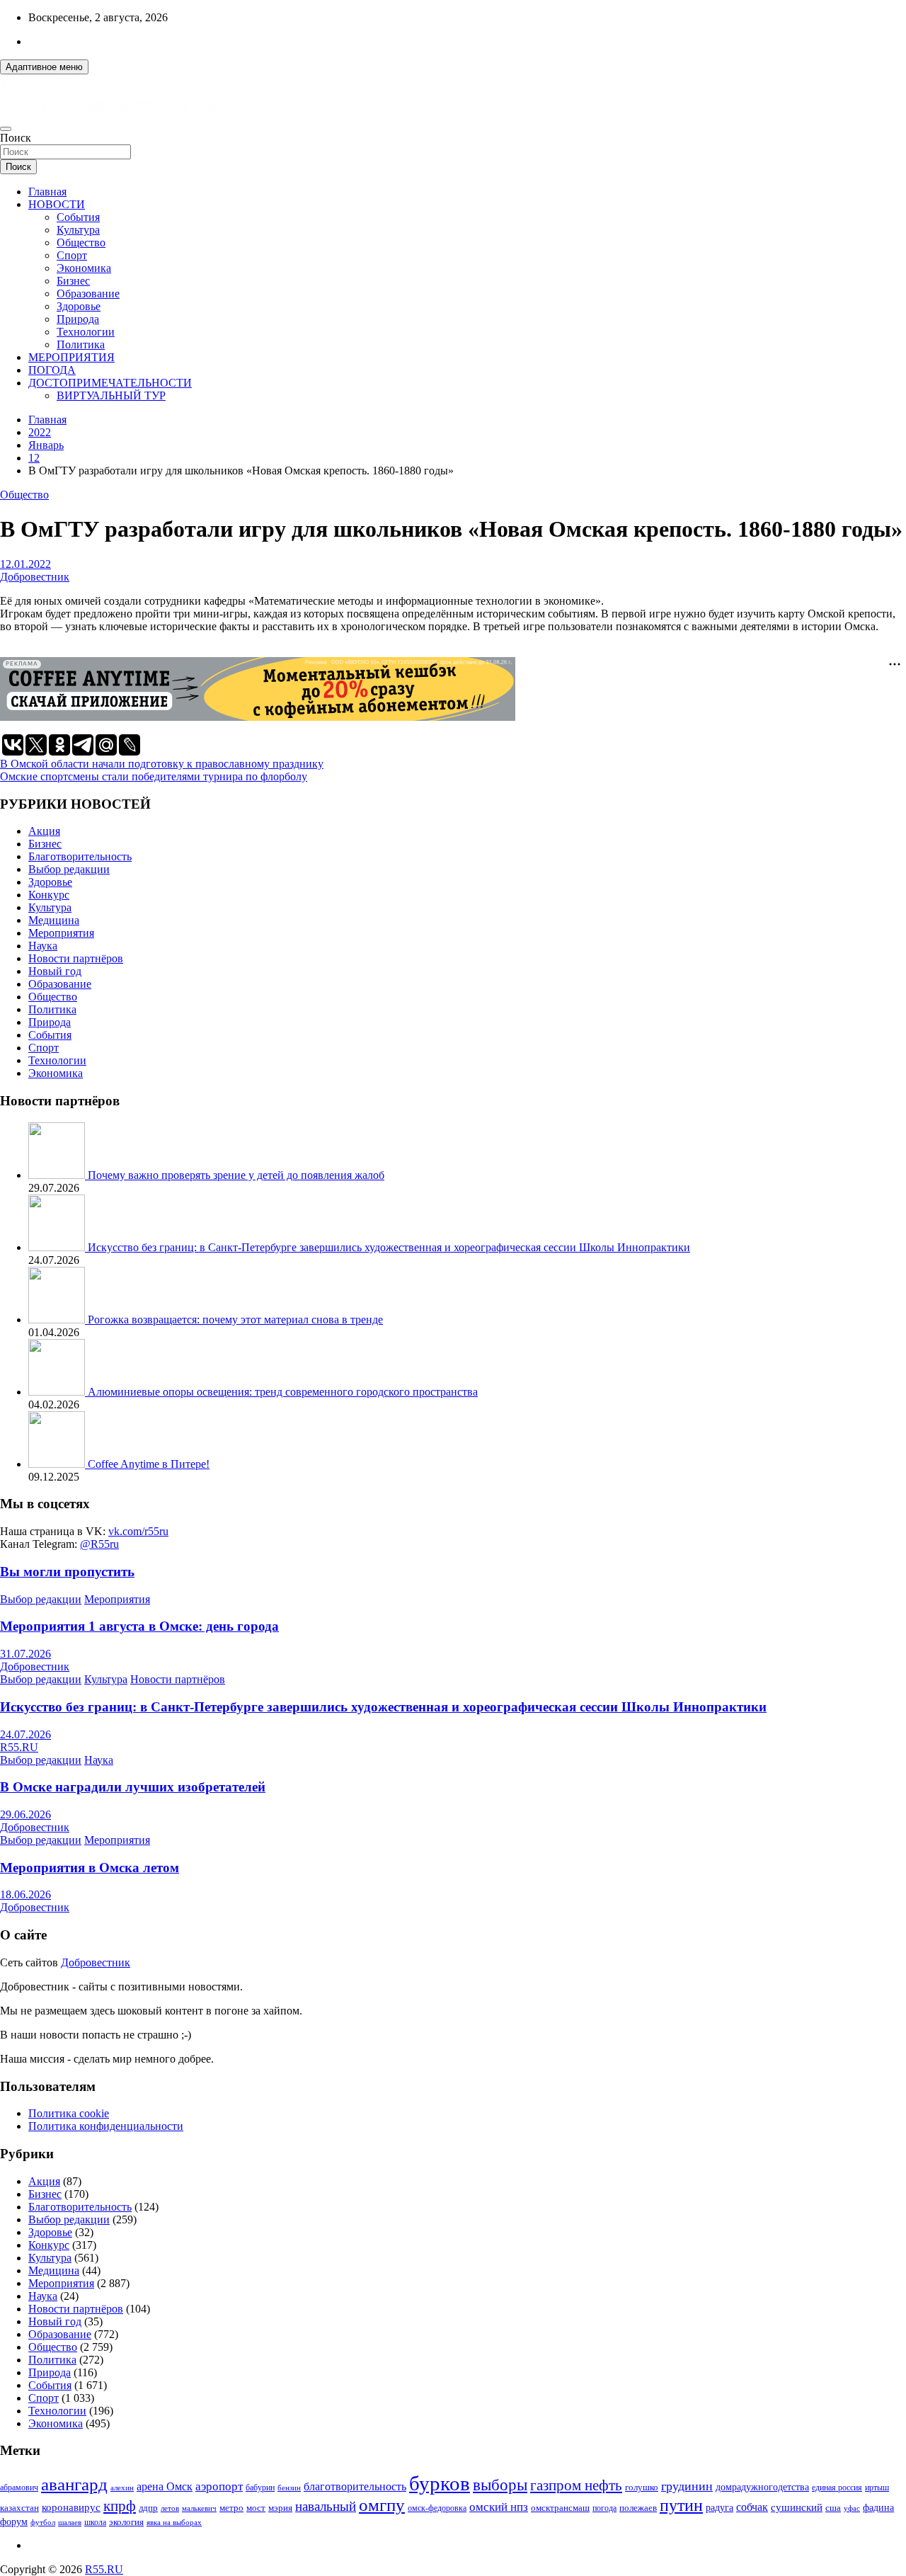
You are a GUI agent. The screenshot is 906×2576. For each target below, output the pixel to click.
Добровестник (35, 577)
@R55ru (99, 1544)
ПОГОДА (52, 370)
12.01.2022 (25, 564)
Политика (81, 344)
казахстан (19, 2508)
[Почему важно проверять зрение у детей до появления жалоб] (58, 1175)
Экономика (84, 268)
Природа (78, 319)
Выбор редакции (69, 869)
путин (681, 2505)
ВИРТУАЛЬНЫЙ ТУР (111, 395)
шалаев (70, 2522)
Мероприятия (61, 933)
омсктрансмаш (560, 2508)
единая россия (837, 2488)
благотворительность (355, 2486)
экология (126, 2522)
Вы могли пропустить (67, 1572)
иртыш (877, 2487)
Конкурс (49, 895)
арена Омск (165, 2487)
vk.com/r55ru (138, 1531)
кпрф (120, 2506)
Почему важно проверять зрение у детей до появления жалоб (236, 1175)
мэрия (280, 2508)
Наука (43, 946)
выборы (500, 2485)
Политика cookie (69, 2113)
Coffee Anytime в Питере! (149, 1464)
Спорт (72, 255)
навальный (326, 2506)
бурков (440, 2483)
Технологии (86, 332)
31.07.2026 (25, 1654)
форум (14, 2522)
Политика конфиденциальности (106, 2126)
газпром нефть (576, 2485)
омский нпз (499, 2507)
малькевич (199, 2508)
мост (256, 2508)
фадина (878, 2508)
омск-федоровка (437, 2508)
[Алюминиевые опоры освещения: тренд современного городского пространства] (58, 1392)
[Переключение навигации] (6, 129)
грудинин (687, 2486)
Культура (78, 230)
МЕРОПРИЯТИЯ (71, 357)
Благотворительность (80, 856)
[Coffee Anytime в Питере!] (58, 1464)
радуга (719, 2508)
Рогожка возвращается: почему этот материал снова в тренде (235, 1320)
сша (833, 2508)
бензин (289, 2487)
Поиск (16, 138)
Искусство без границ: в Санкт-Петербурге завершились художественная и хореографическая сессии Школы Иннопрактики (389, 1247)
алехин (122, 2487)
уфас (852, 2508)
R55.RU (19, 1747)
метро (231, 2508)
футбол (43, 2522)
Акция (44, 831)
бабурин (260, 2488)
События (78, 217)
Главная (47, 192)
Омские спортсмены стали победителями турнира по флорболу (154, 776)
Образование (88, 293)
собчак (752, 2507)
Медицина (54, 920)
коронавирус (71, 2507)
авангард (74, 2484)
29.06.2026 (25, 1814)
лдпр (148, 2508)
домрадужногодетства (762, 2487)
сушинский (797, 2507)
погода (604, 2508)
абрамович (19, 2488)
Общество (81, 243)
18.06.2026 (25, 1894)
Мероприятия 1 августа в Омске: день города (139, 1626)
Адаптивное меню (44, 67)
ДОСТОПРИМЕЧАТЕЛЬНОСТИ (110, 383)
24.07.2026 (25, 1734)
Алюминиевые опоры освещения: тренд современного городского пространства (283, 1392)
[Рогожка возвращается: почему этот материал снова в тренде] (58, 1320)
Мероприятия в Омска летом (90, 1868)
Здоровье (79, 306)
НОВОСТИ (57, 204)
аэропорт (219, 2486)
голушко (642, 2487)
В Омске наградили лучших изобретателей (133, 1787)
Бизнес (73, 281)
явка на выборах (174, 2522)
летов (170, 2508)
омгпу (382, 2505)
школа (95, 2523)
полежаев (638, 2508)
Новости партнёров (76, 958)
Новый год (55, 971)
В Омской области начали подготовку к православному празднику (162, 764)
